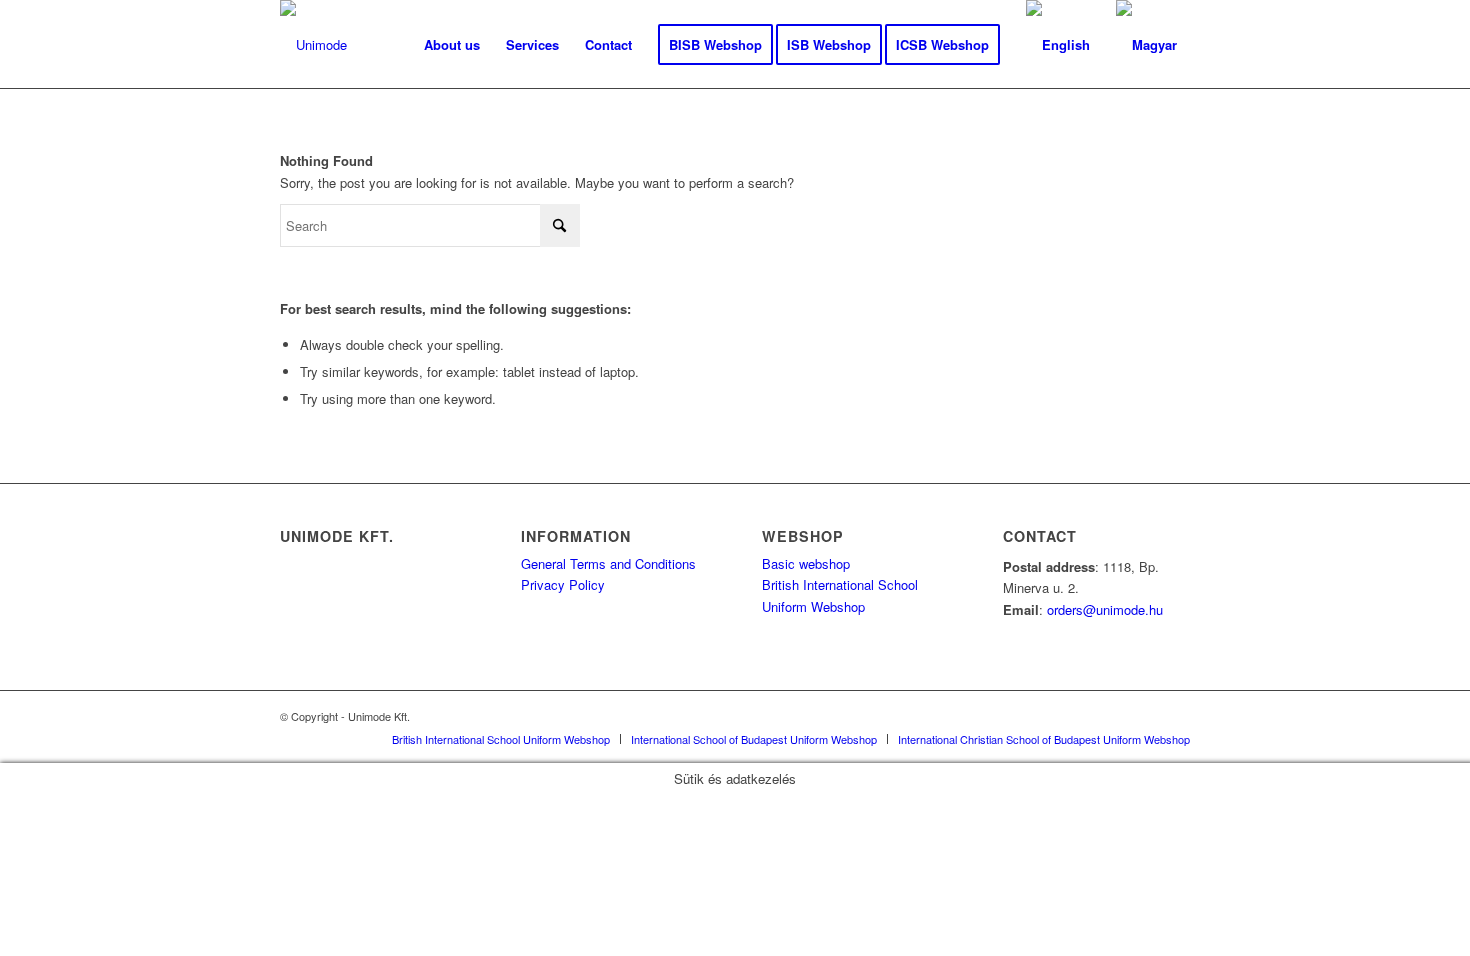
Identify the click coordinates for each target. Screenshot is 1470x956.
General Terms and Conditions (608, 563)
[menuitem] (452, 45)
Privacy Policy (563, 584)
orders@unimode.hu (1105, 609)
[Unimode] (313, 45)
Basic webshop (806, 563)
